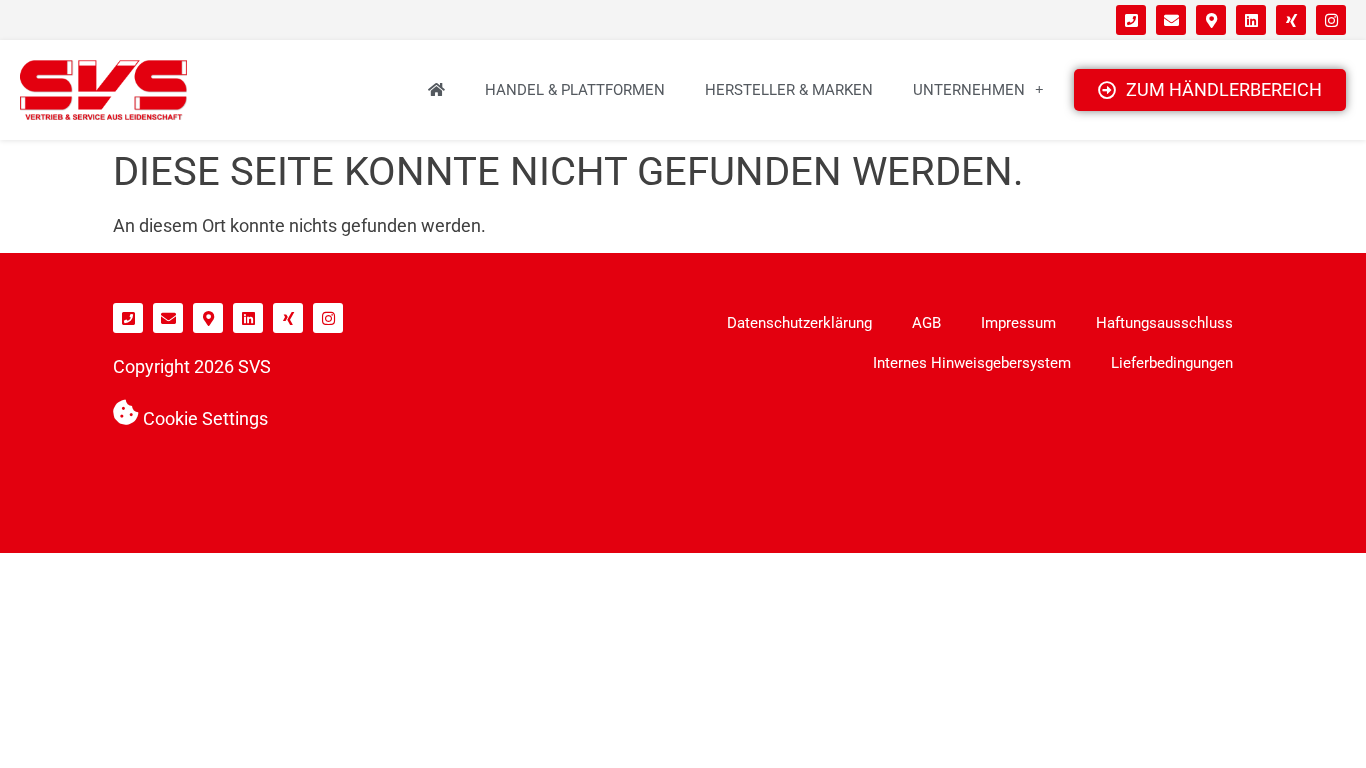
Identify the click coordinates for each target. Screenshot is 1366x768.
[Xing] (1291, 20)
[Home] (436, 90)
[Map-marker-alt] (1211, 20)
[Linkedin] (1251, 20)
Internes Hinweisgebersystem (972, 363)
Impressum (1018, 323)
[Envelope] (1171, 20)
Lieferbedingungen (1172, 363)
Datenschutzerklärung (799, 323)
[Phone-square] (1131, 20)
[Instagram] (1331, 20)
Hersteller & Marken (789, 90)
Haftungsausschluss (1164, 323)
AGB (926, 323)
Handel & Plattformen (575, 90)
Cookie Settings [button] (205, 418)
